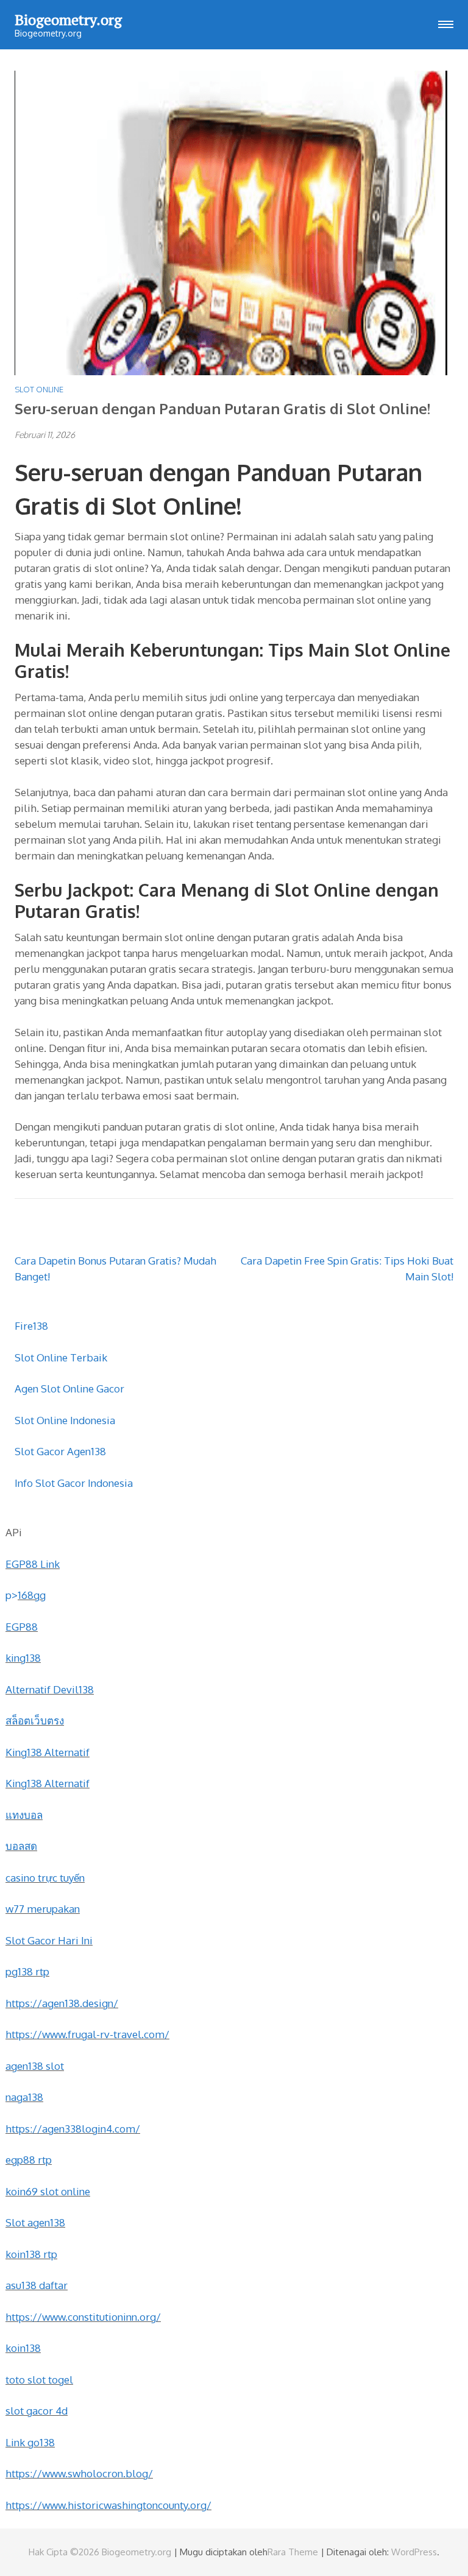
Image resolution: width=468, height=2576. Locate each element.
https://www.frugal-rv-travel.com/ (87, 2034)
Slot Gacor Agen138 (60, 1451)
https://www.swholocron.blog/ (79, 2473)
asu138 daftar (37, 2285)
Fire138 (31, 1326)
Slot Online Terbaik (61, 1357)
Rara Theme (293, 2552)
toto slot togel (39, 2380)
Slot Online (39, 389)
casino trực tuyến (45, 1878)
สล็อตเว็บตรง (35, 1720)
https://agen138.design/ (62, 2003)
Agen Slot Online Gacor (69, 1389)
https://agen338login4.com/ (73, 2129)
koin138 (23, 2348)
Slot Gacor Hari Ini (49, 1940)
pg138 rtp (27, 1971)
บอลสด (21, 1846)
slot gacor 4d (37, 2411)
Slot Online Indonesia (65, 1420)
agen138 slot (35, 2066)
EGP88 (22, 1627)
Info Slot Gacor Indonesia (74, 1483)
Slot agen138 (35, 2222)
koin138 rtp (31, 2254)
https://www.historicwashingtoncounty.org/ (108, 2505)
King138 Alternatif (48, 1752)
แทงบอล (24, 1815)
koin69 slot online (48, 2191)
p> (12, 1595)
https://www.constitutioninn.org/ (83, 2317)
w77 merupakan (43, 1909)
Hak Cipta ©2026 (65, 2552)
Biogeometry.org (68, 19)
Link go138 (30, 2442)
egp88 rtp (29, 2160)
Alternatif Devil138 (50, 1689)
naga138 (24, 2097)
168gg (32, 1595)
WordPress (414, 2552)
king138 (23, 1658)
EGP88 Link (33, 1564)
